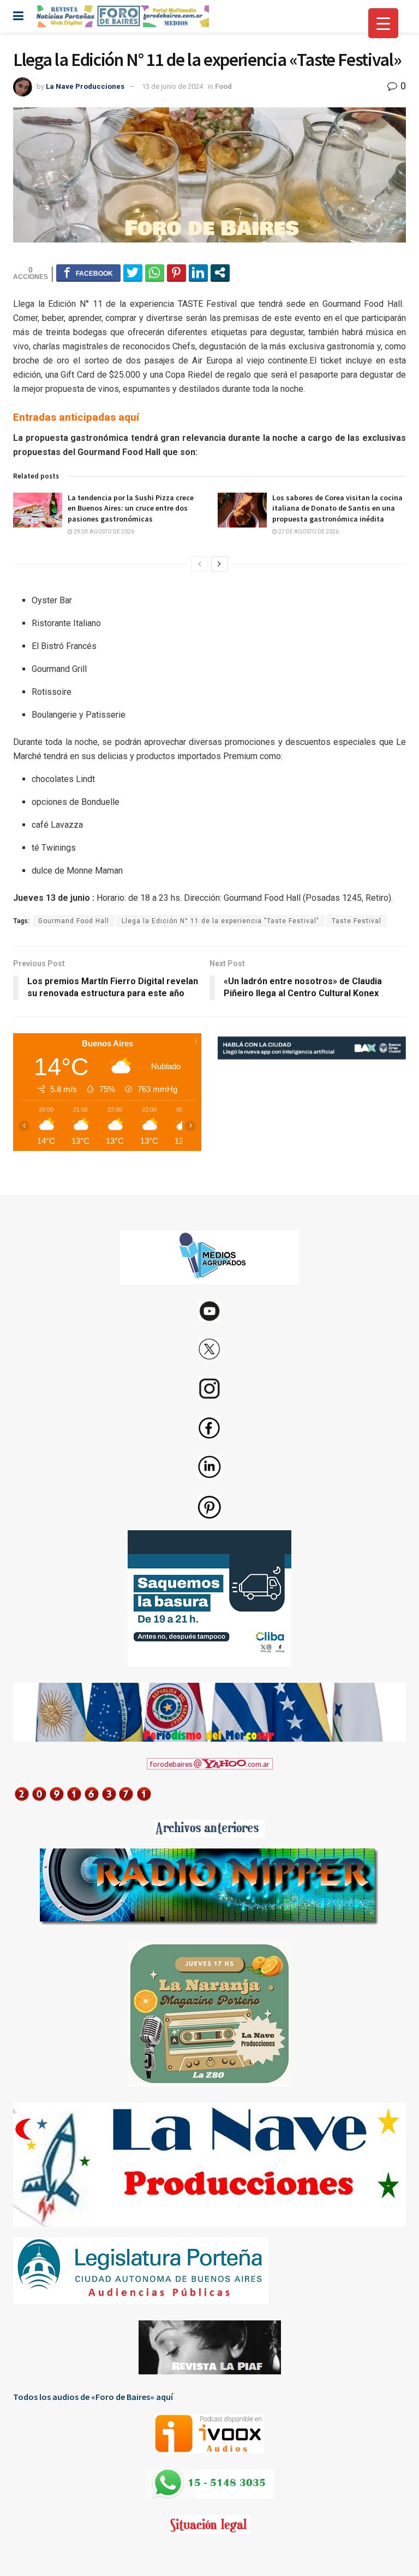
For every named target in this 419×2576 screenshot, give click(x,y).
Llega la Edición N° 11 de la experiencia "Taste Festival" (220, 921)
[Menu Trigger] (383, 23)
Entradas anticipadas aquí (76, 417)
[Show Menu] (18, 16)
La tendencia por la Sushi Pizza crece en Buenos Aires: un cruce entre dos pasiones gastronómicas (131, 508)
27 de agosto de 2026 (308, 532)
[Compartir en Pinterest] (176, 272)
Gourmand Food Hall (74, 921)
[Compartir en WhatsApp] (155, 272)
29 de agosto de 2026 (103, 532)
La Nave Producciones (85, 86)
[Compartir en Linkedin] (198, 272)
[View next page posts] (219, 564)
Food (223, 86)
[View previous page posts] (200, 564)
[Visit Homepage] (122, 16)
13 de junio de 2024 (172, 86)
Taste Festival (357, 921)
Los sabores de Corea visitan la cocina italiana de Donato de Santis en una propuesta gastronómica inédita (337, 508)
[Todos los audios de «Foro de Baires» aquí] (209, 2434)
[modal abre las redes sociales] (220, 272)
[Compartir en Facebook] (88, 272)
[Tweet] (133, 272)
